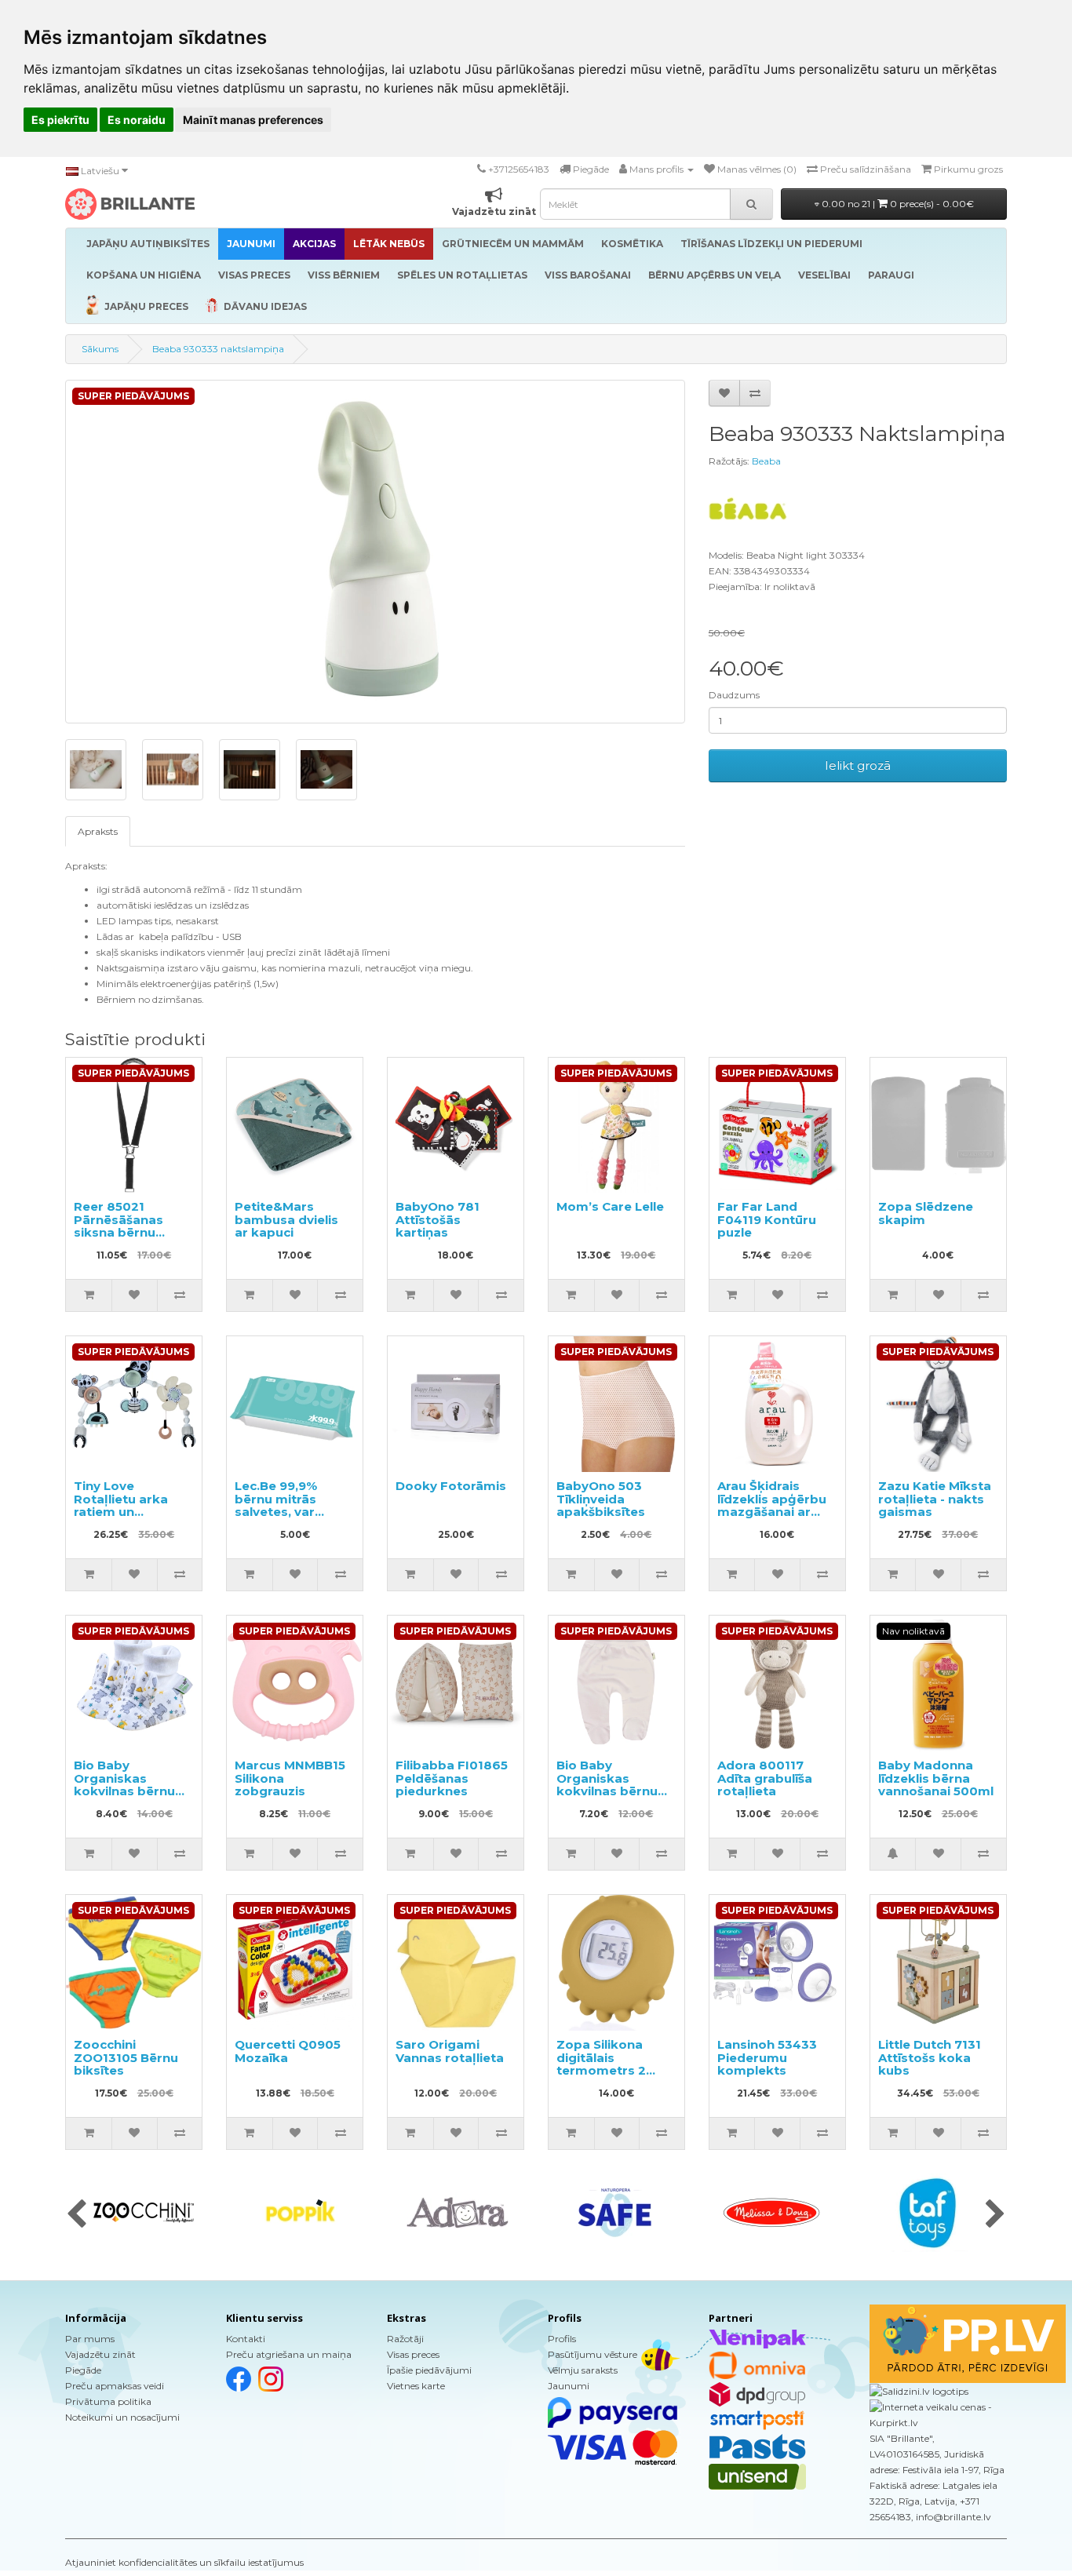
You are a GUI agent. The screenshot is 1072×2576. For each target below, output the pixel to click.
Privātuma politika (108, 2401)
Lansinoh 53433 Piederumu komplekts (767, 2057)
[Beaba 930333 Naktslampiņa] (375, 552)
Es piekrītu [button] (60, 120)
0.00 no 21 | (897, 204)
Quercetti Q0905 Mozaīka (288, 2051)
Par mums (90, 2339)
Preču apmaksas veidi (115, 2386)
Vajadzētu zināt (100, 2354)
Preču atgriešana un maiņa (289, 2354)
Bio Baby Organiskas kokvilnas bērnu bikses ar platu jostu (607, 1791)
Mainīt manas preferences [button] (253, 120)
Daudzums (734, 695)
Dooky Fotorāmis (451, 1486)
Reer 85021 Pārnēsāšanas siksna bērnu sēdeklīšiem (119, 1226)
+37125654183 (519, 169)
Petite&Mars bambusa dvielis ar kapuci (286, 1219)
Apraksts (98, 831)
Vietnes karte (416, 2386)
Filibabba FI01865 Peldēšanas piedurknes (452, 1778)
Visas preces (413, 2354)
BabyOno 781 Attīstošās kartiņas (438, 1219)
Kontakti (246, 2339)
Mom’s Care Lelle (610, 1206)
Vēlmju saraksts (583, 2370)
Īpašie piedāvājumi (429, 2370)
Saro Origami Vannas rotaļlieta (450, 2051)
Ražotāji (405, 2339)
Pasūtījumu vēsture (593, 2354)
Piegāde (83, 2370)
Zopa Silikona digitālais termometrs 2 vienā (601, 2064)
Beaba (766, 461)
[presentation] (77, 2215)
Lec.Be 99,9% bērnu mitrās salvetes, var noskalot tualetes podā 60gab (291, 1512)
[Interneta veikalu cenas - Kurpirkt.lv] (938, 2414)
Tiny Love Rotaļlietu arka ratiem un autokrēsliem (121, 1505)
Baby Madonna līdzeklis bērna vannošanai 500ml (936, 1778)
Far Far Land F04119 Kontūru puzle (767, 1219)
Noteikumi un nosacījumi (122, 2417)
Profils (562, 2339)
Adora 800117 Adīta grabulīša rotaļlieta (765, 1778)
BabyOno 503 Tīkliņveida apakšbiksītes (601, 1499)
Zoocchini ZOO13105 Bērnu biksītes (126, 2057)
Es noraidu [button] (137, 120)
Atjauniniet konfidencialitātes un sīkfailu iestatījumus (184, 2562)
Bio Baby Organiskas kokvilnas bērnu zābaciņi (124, 1785)
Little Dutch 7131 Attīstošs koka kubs (930, 2057)
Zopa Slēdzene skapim (926, 1213)
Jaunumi (569, 2386)
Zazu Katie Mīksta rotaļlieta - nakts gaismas (935, 1499)
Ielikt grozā (858, 765)
